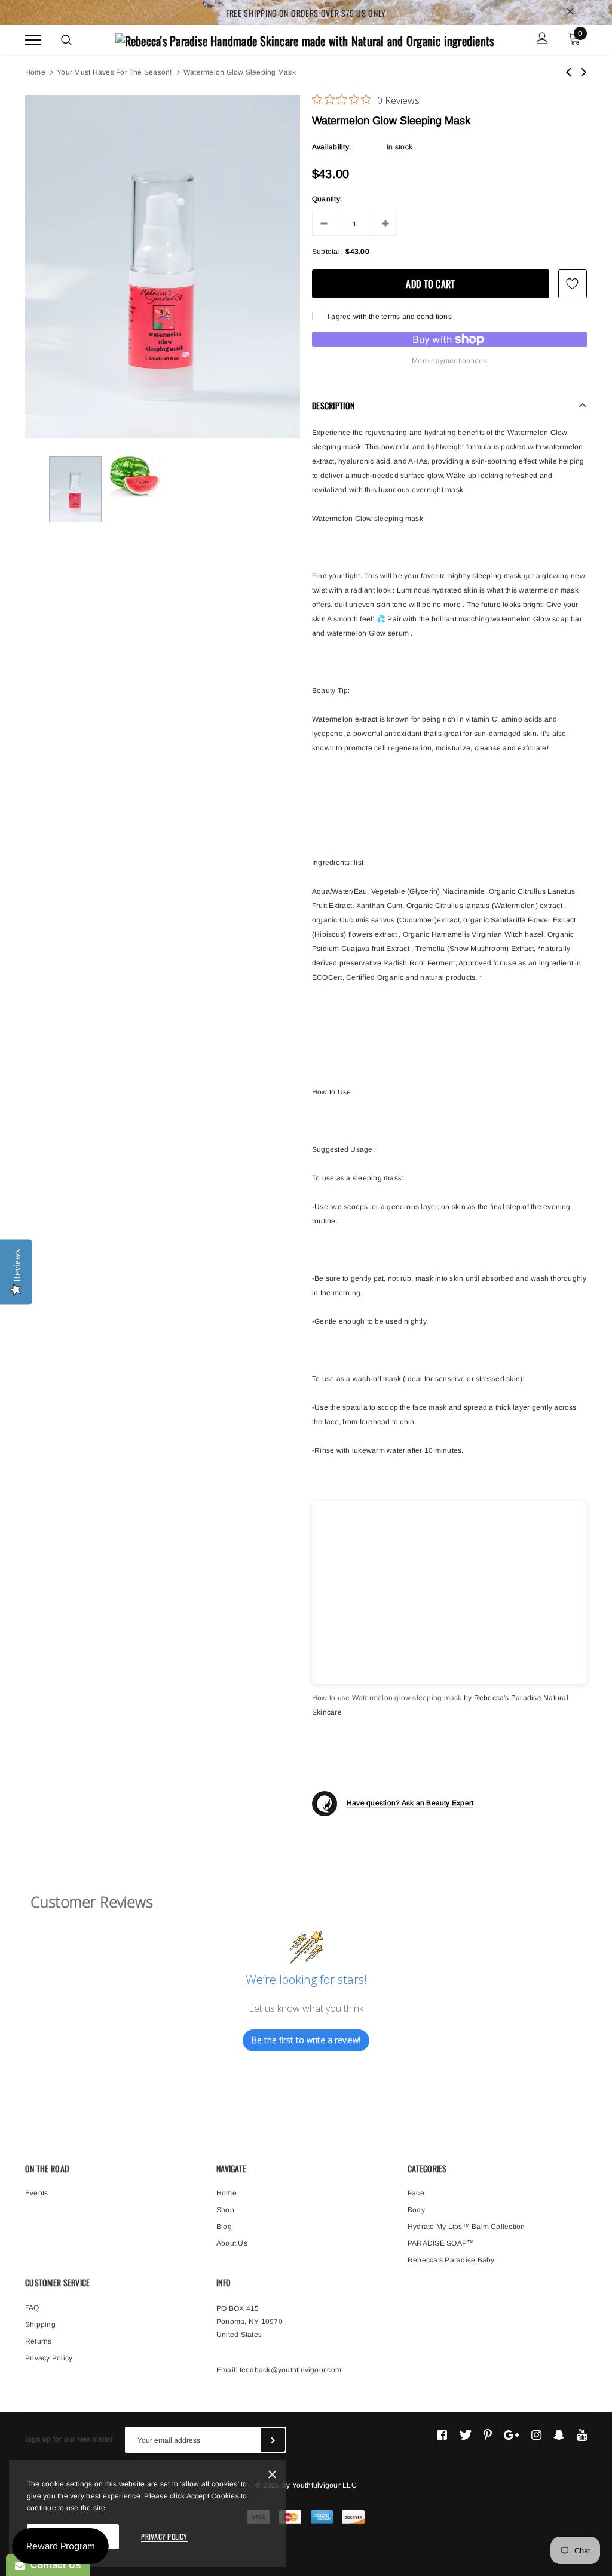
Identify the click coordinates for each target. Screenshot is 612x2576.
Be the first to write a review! (306, 2040)
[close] (570, 13)
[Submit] (273, 2440)
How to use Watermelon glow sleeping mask (387, 1698)
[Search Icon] (66, 40)
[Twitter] (465, 2435)
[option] (163, 267)
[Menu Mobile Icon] (33, 40)
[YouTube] (582, 2435)
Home (35, 72)
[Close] (272, 2477)
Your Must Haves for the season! (114, 72)
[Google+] (512, 2435)
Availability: (331, 147)
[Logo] (305, 39)
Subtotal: (327, 252)
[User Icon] (542, 40)
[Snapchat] (559, 2435)
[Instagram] (536, 2435)
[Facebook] (442, 2435)
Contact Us (53, 2565)
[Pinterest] (488, 2435)
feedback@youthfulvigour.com (290, 2370)
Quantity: (327, 199)
